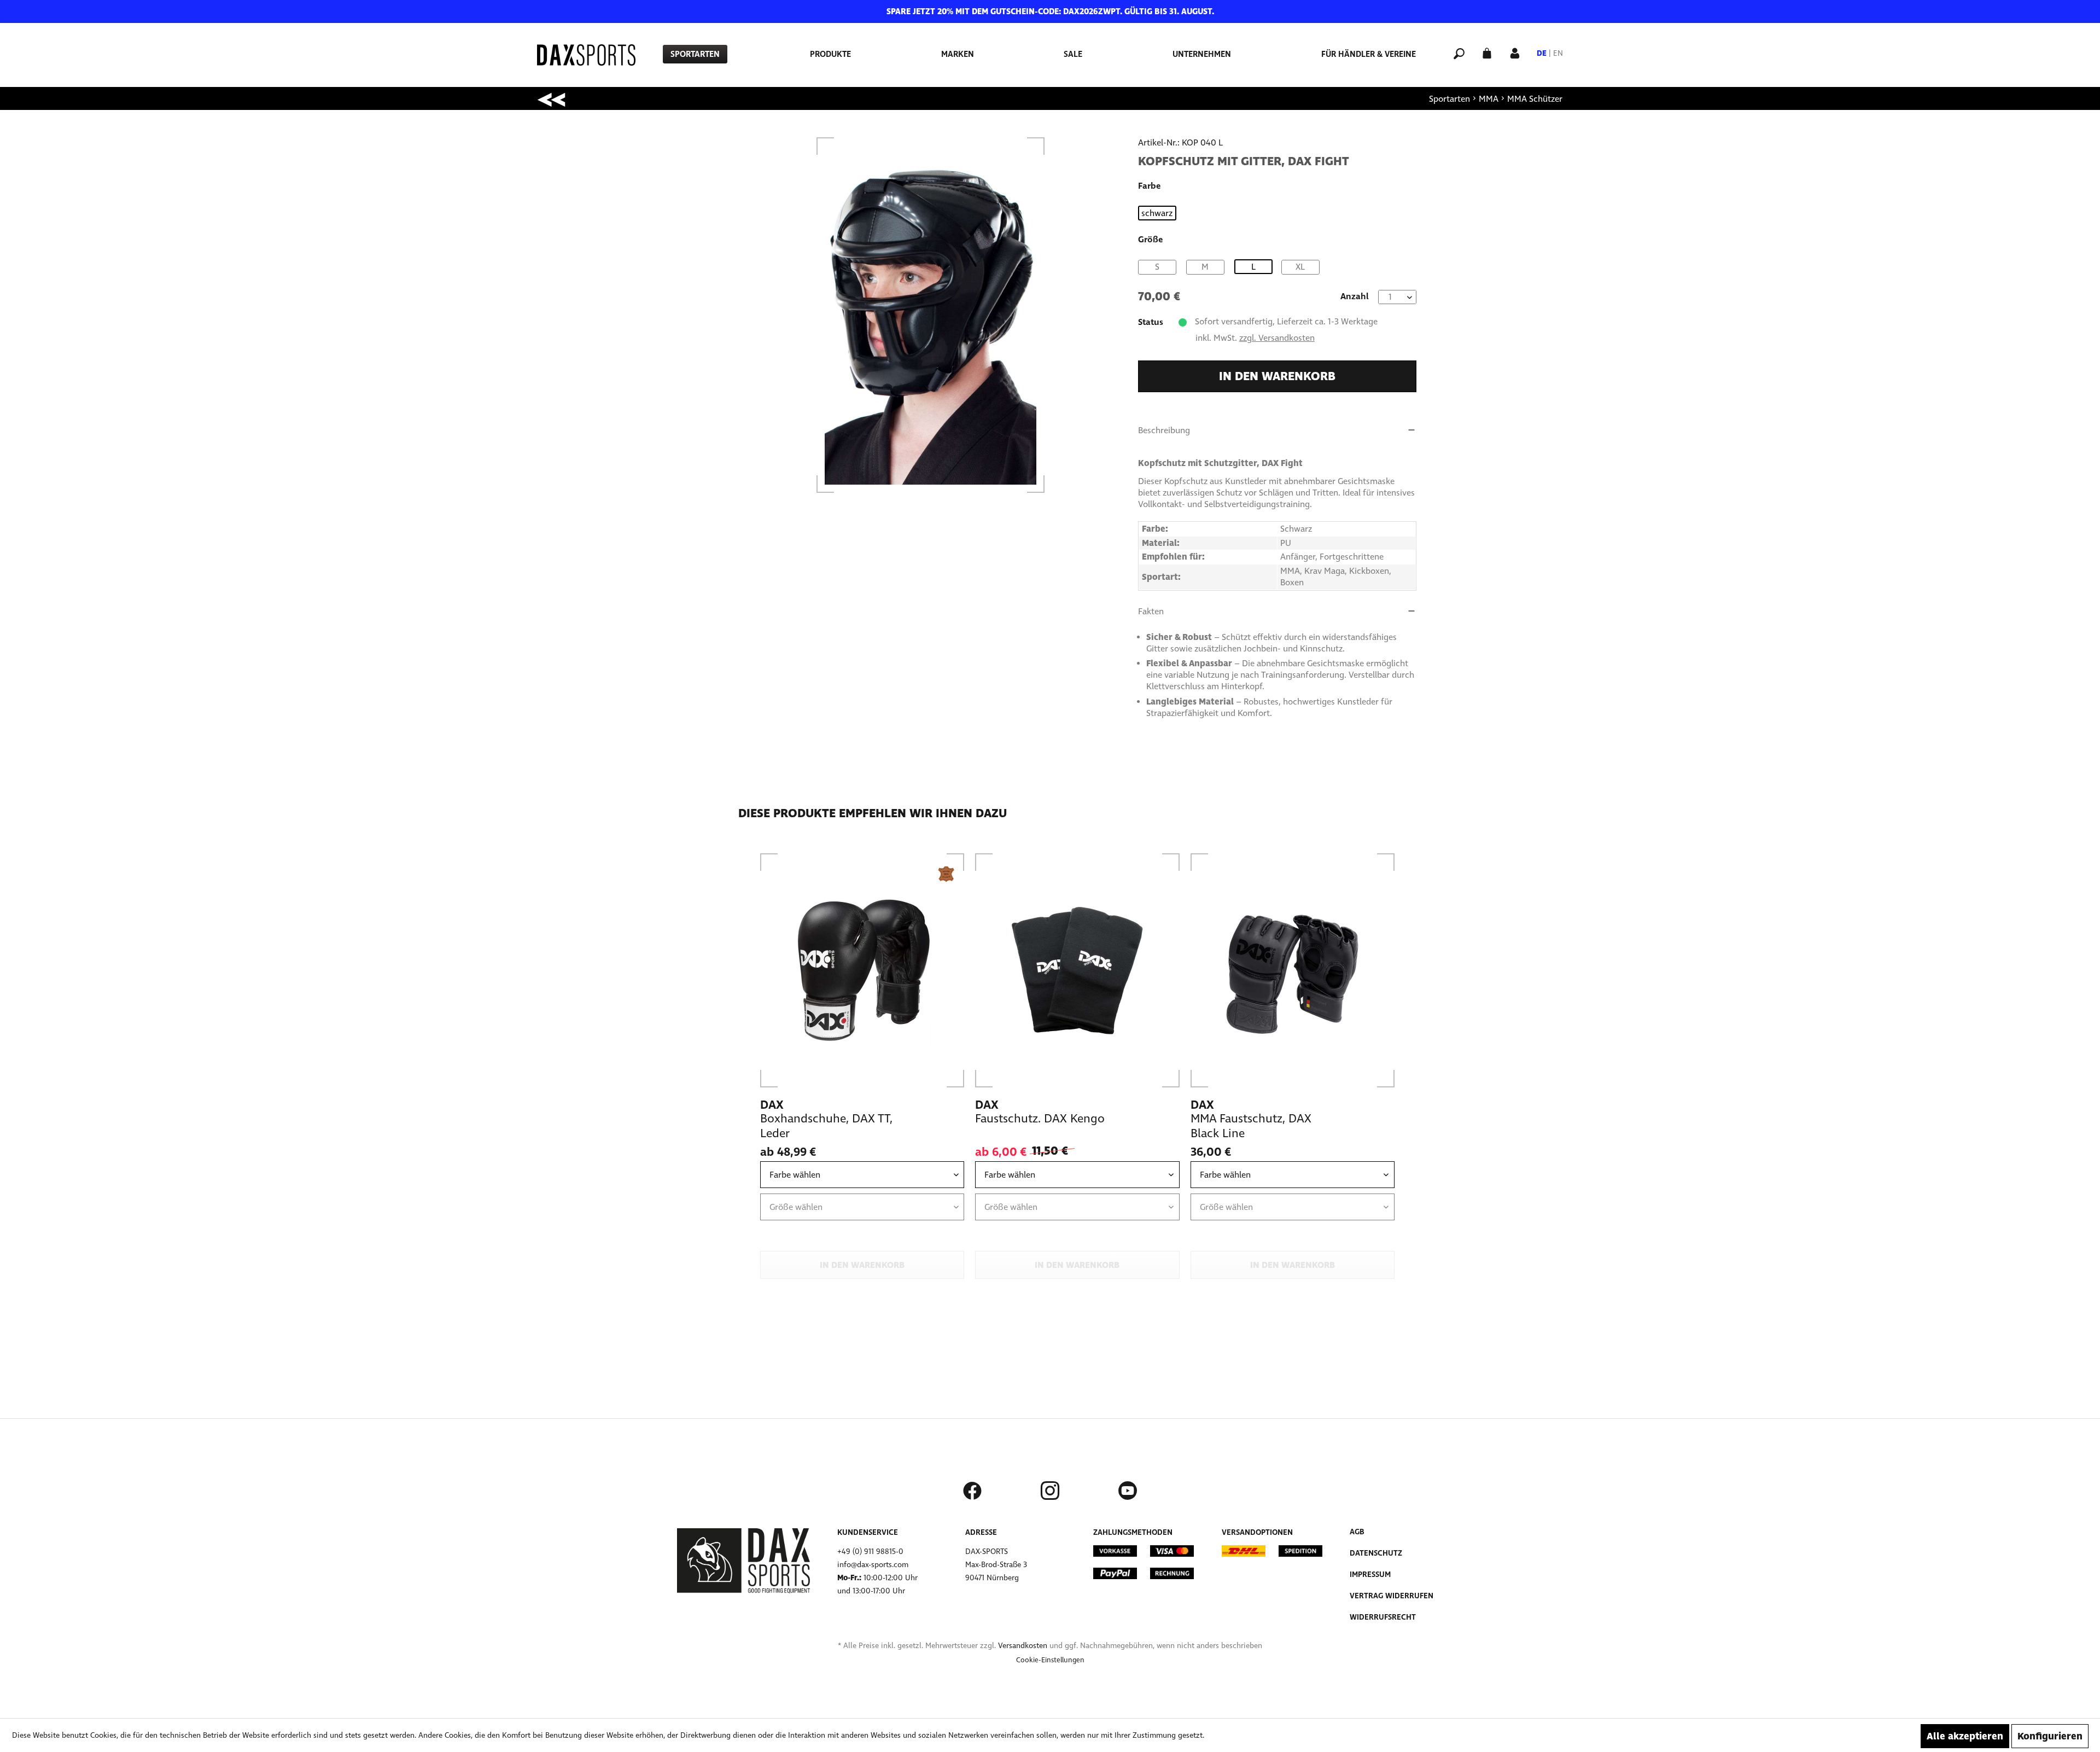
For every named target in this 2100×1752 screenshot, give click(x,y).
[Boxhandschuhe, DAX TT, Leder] (862, 970)
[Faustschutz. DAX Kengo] (1077, 970)
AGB (1357, 1532)
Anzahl (1355, 296)
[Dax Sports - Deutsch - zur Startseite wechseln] (586, 55)
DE (1542, 53)
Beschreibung (1164, 430)
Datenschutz (1376, 1553)
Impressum (1370, 1575)
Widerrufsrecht (1383, 1617)
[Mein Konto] (1515, 52)
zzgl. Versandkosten (1277, 338)
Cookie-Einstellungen (1050, 1660)
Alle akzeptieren (1965, 1736)
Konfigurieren (2050, 1736)
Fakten (1151, 611)
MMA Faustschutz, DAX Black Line (1251, 1126)
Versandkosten (1023, 1646)
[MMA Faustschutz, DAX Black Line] (1293, 970)
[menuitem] (695, 54)
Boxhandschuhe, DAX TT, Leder (826, 1126)
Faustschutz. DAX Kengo (1040, 1119)
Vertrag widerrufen (1392, 1596)
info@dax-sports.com (873, 1565)
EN (1558, 53)
